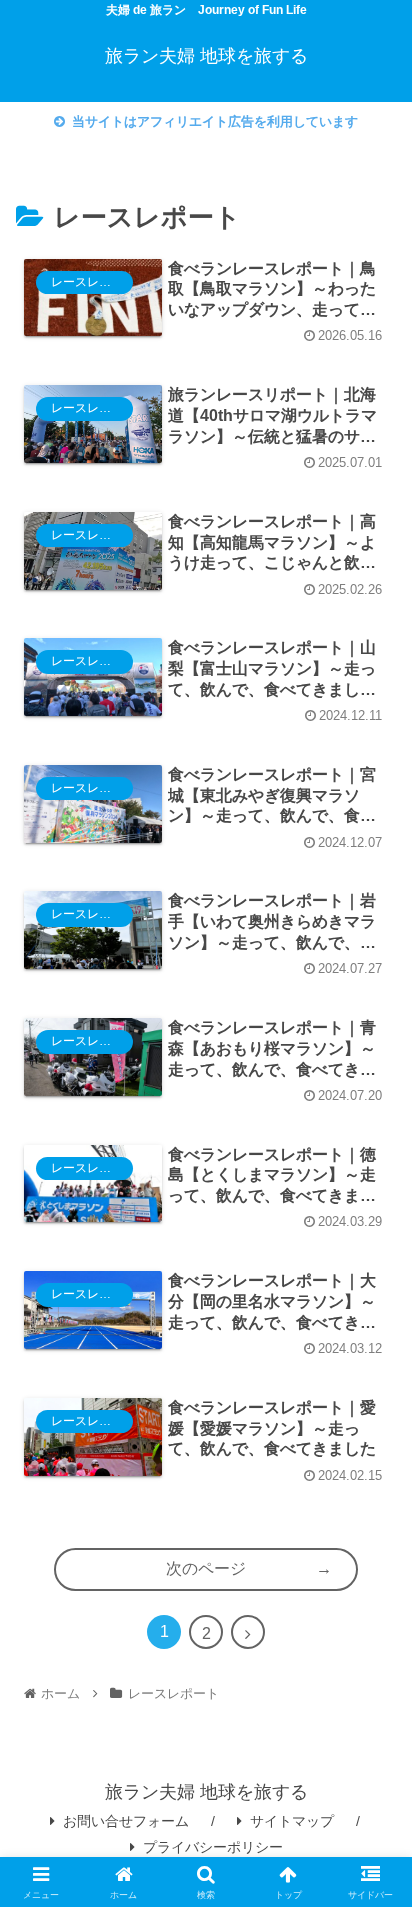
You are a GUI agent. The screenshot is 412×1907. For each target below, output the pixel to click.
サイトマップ (292, 1821)
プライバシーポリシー (213, 1847)
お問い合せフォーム (126, 1821)
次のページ (206, 1568)
